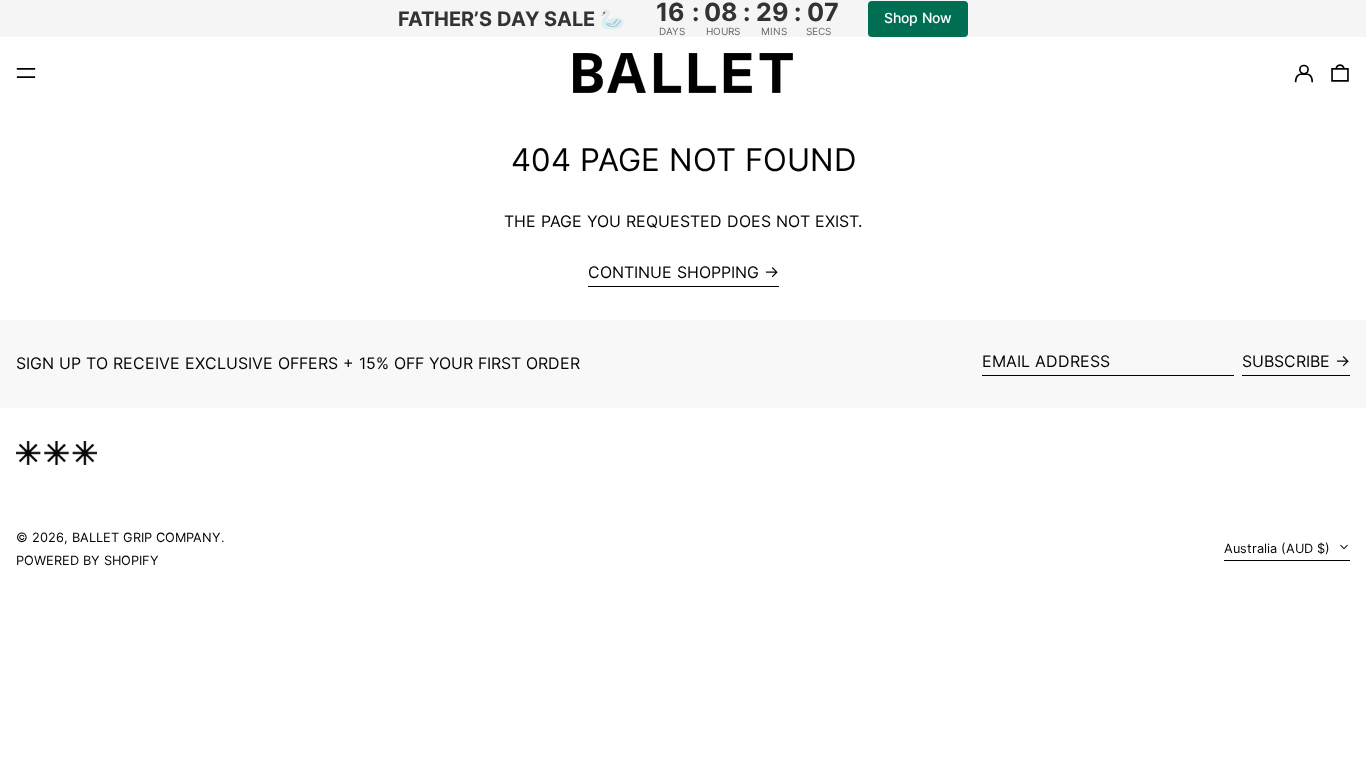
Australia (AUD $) (1279, 548)
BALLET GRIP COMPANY (146, 537)
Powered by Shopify (87, 560)
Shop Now (918, 17)
